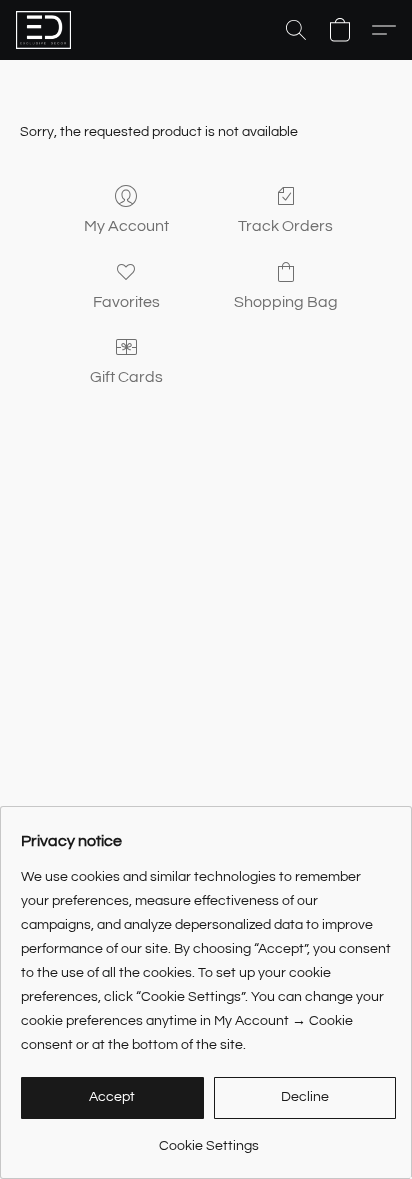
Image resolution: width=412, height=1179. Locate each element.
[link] (208, 1138)
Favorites (126, 302)
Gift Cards (126, 377)
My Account (126, 226)
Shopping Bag (286, 302)
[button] (45, 30)
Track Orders (285, 226)
